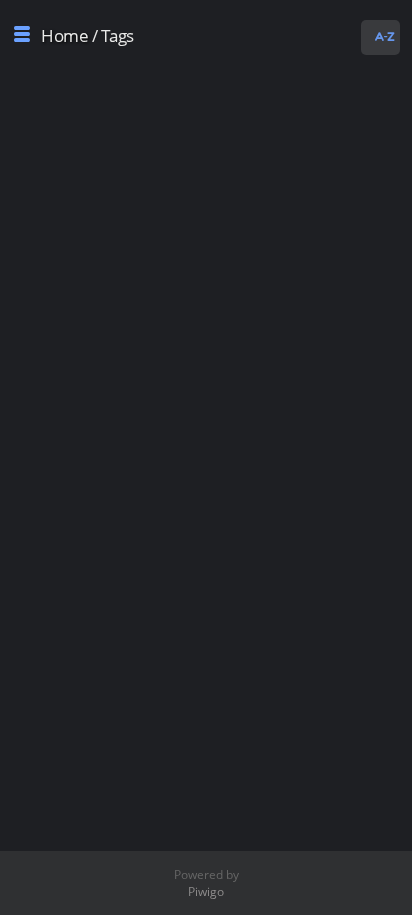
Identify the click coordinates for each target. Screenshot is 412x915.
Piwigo (206, 891)
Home (64, 35)
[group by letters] (383, 37)
